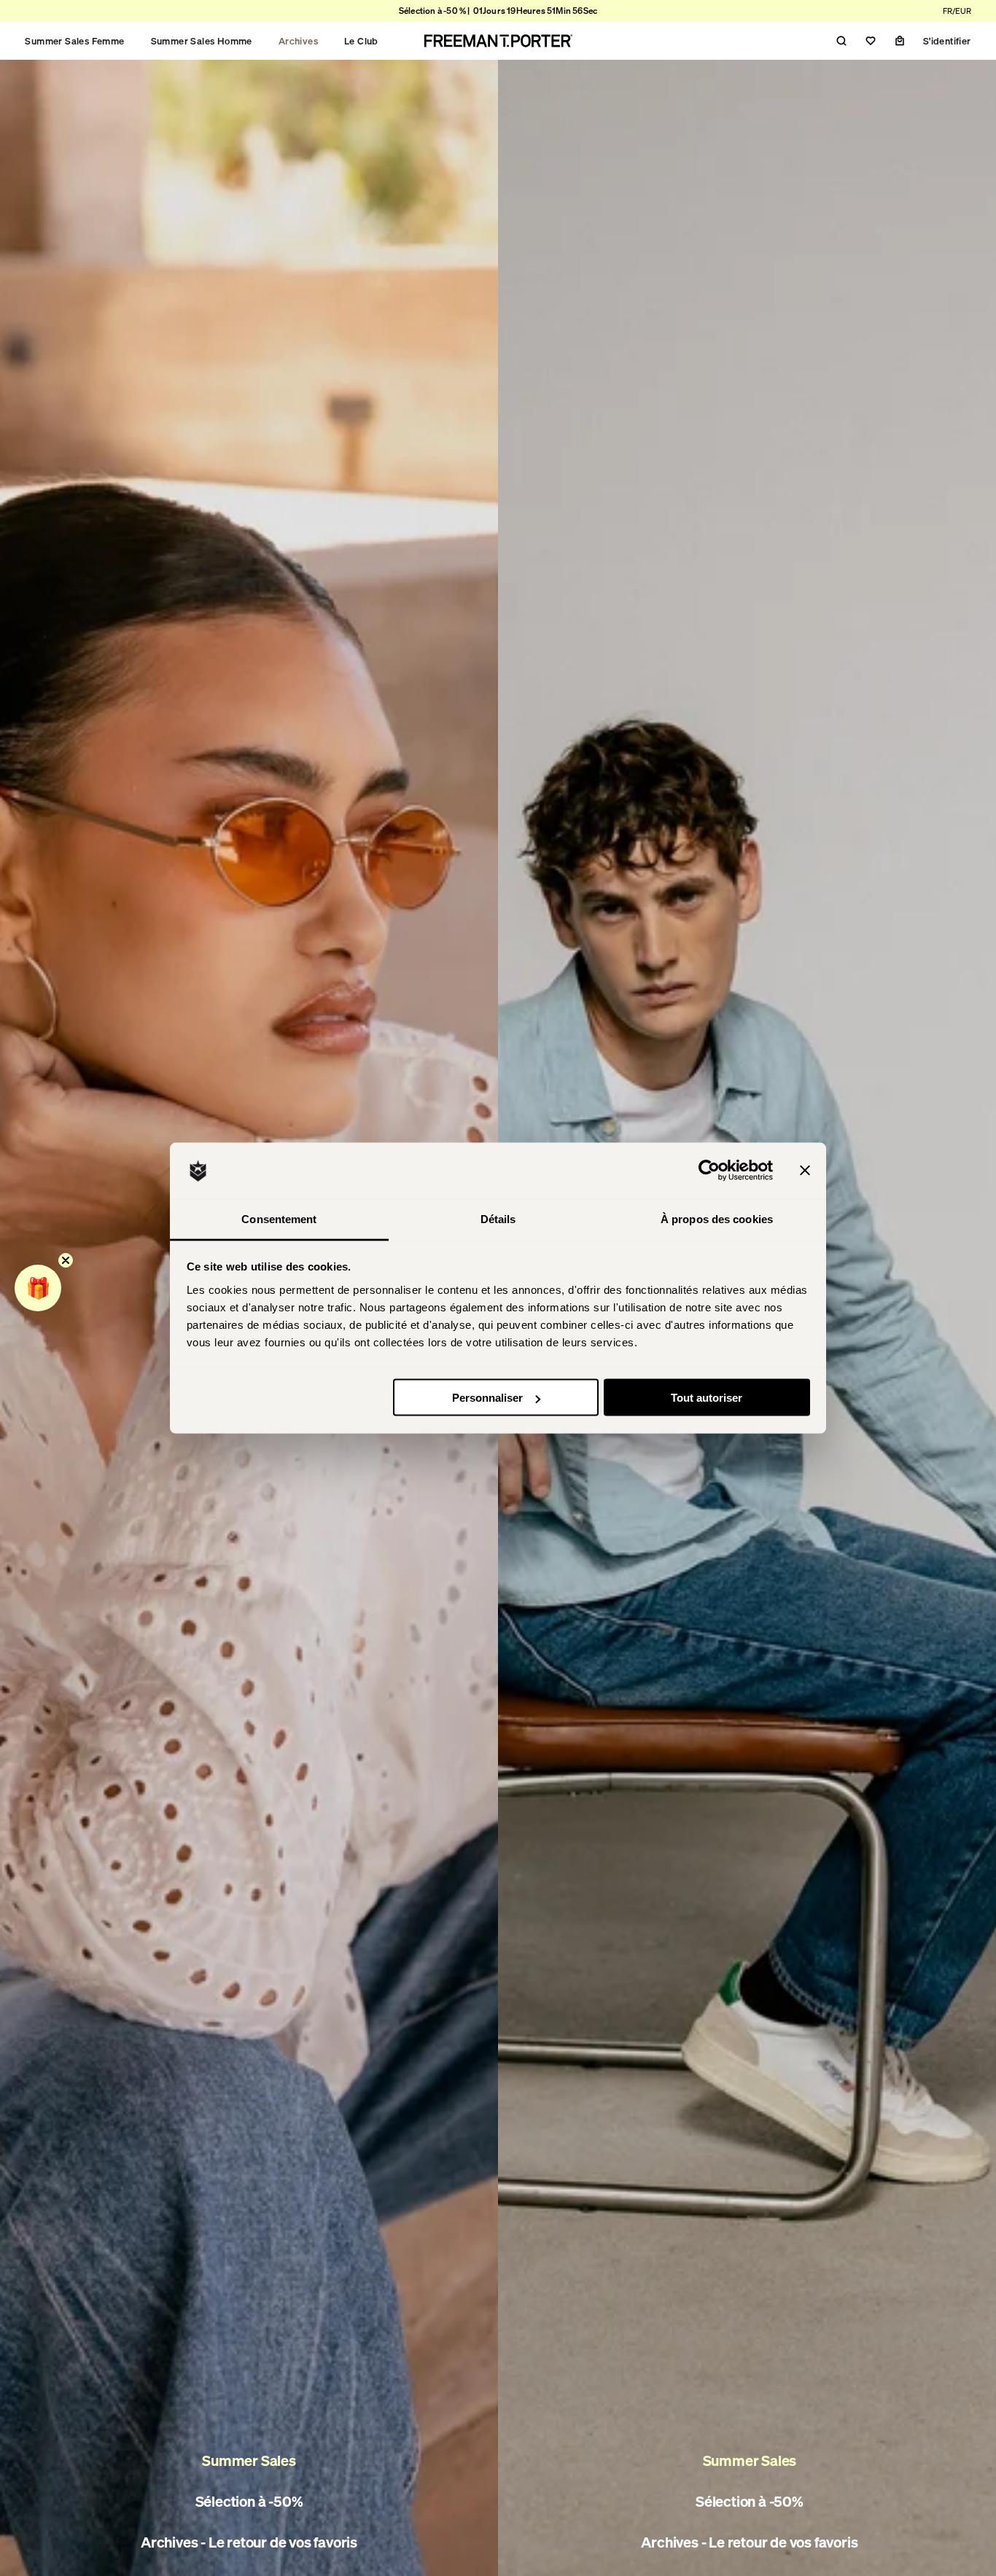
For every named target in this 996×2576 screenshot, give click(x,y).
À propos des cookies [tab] (717, 1218)
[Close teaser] (66, 1260)
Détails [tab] (498, 1218)
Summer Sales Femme (74, 41)
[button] (38, 1288)
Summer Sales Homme (202, 41)
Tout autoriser (707, 1398)
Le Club (361, 41)
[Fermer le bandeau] (805, 1171)
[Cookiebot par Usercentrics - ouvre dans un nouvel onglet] (709, 1171)
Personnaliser (487, 1398)
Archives (298, 41)
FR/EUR (957, 11)
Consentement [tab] (279, 1218)
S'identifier (947, 41)
